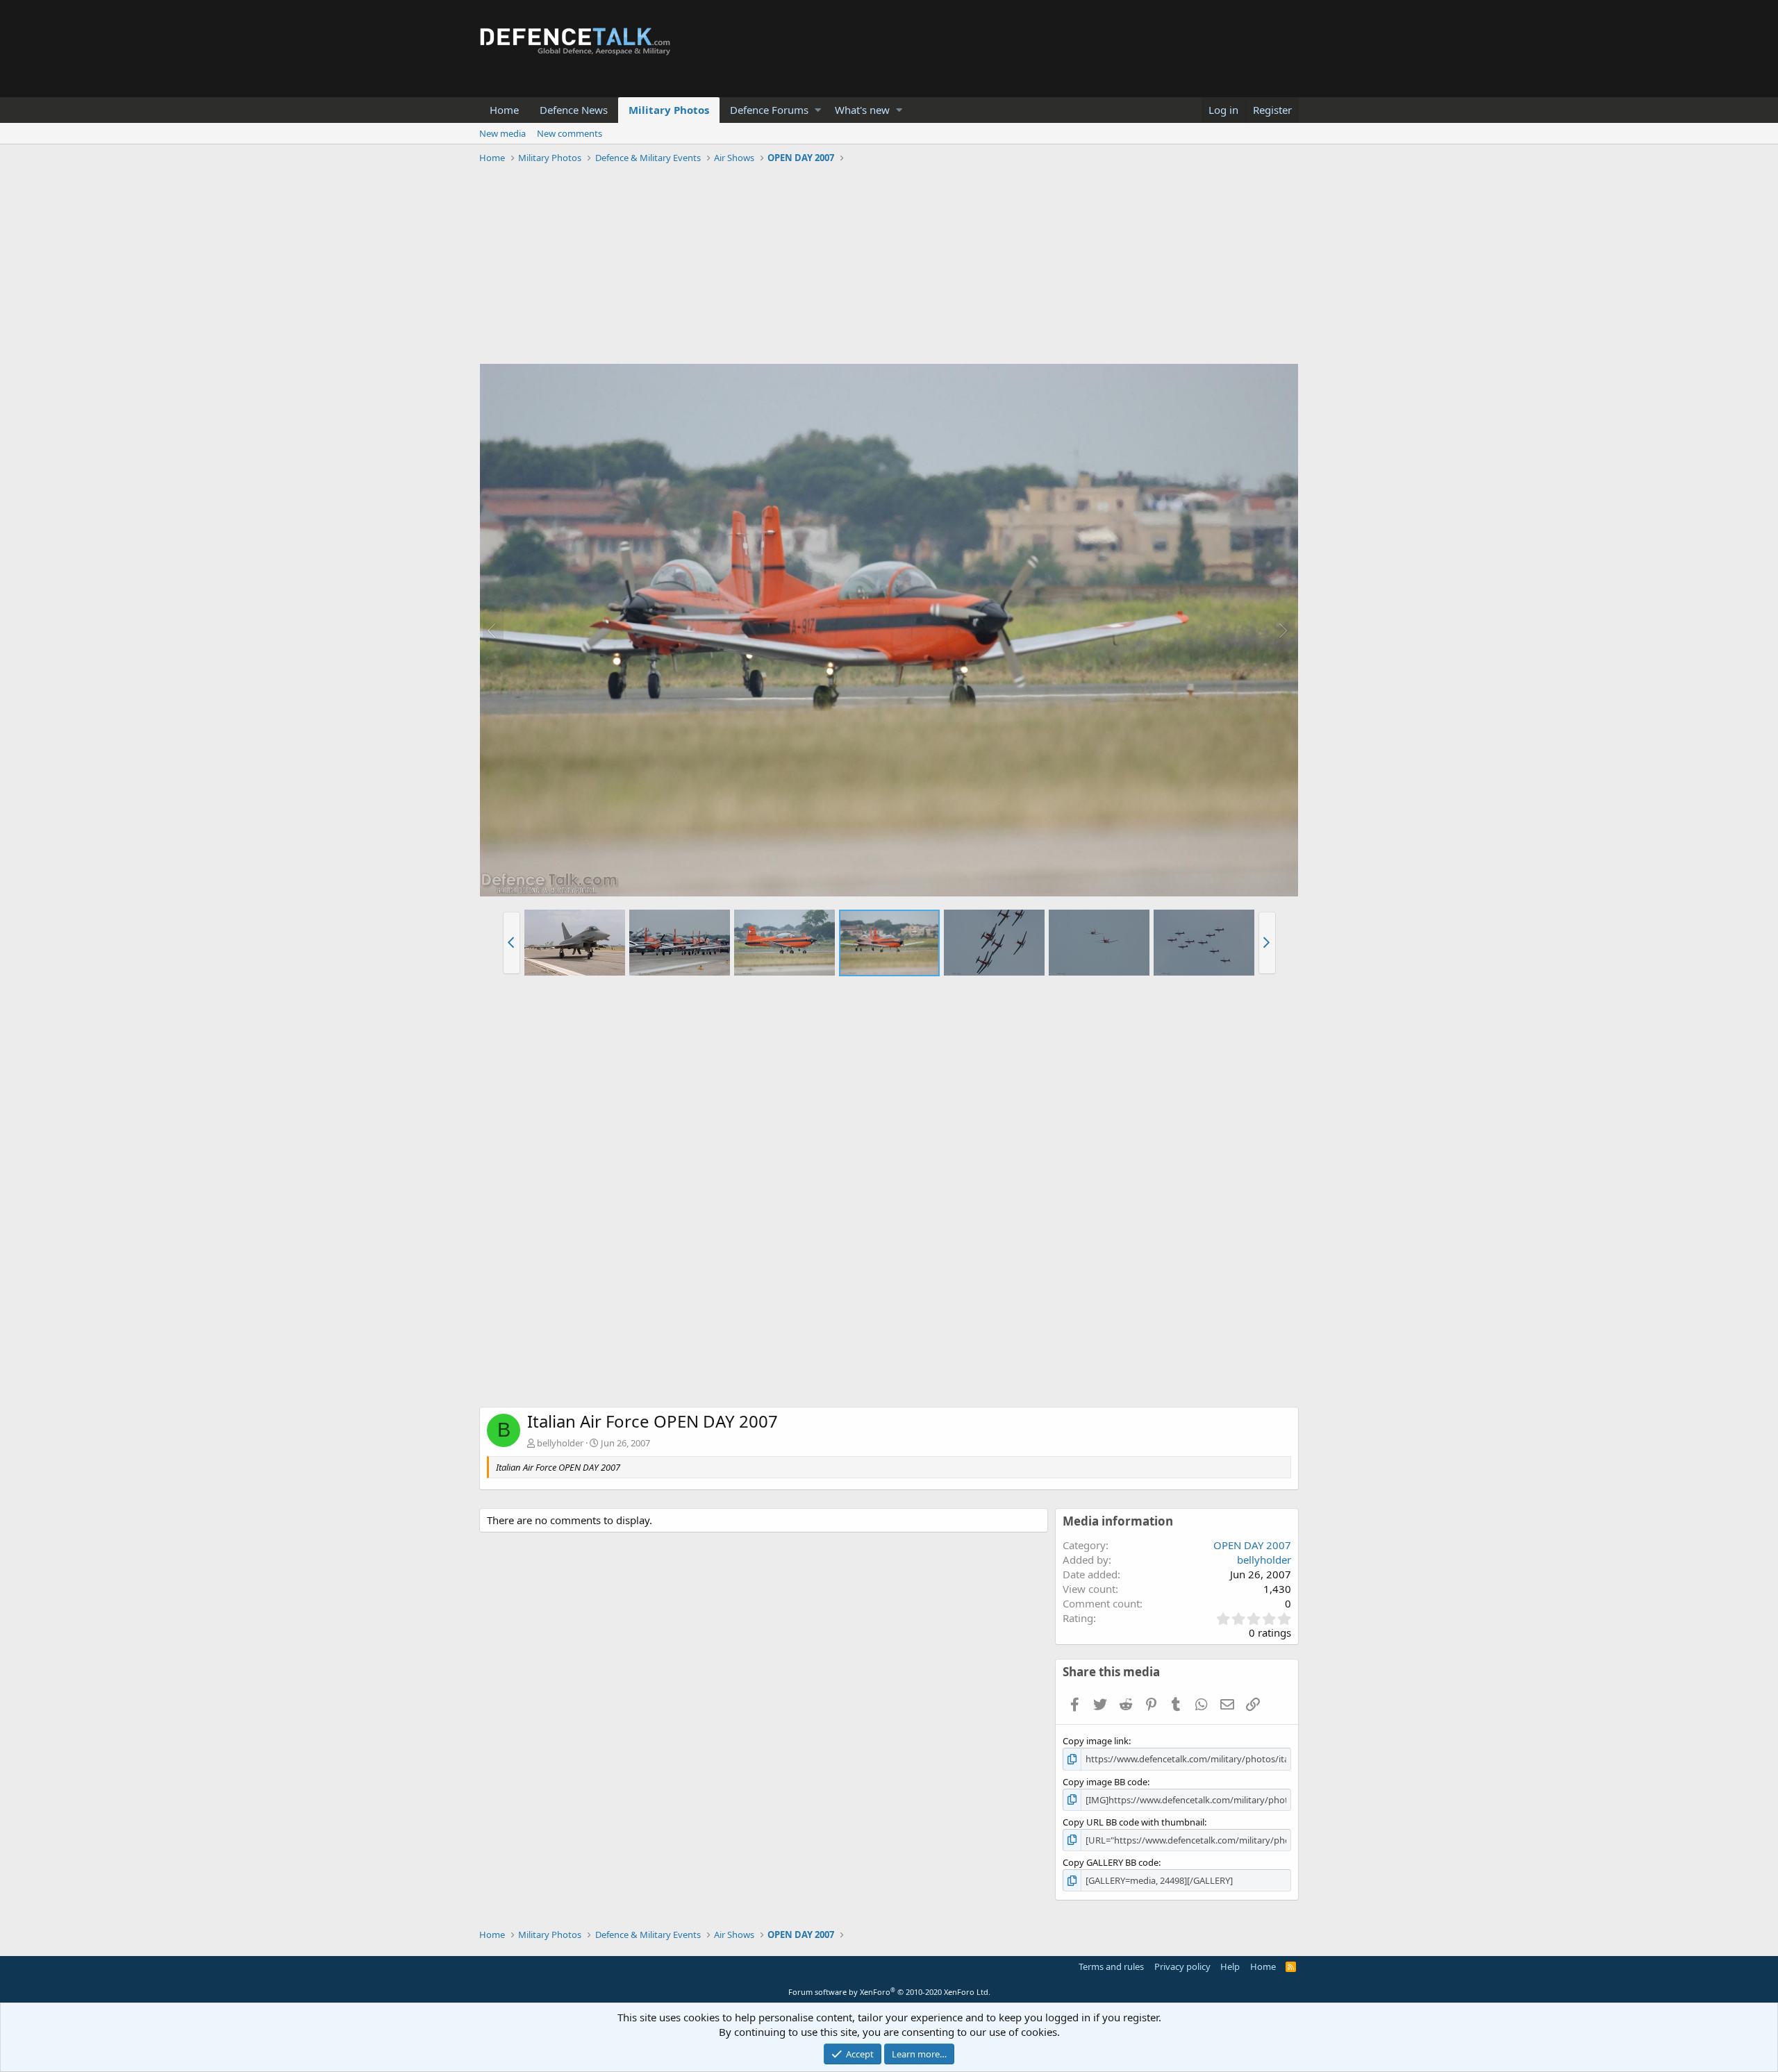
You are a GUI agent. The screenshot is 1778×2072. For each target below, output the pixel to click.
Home (504, 110)
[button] (818, 110)
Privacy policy (1182, 1966)
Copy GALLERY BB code (1111, 1862)
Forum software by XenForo (889, 1992)
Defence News (574, 110)
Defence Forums (769, 110)
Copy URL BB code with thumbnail (1133, 1822)
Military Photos (669, 110)
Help (1230, 1966)
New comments (570, 133)
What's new (862, 110)
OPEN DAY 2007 (1252, 1545)
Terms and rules (1111, 1966)
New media (502, 133)
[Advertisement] (889, 266)
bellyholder (560, 1443)
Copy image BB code (1105, 1782)
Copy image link (1096, 1741)
